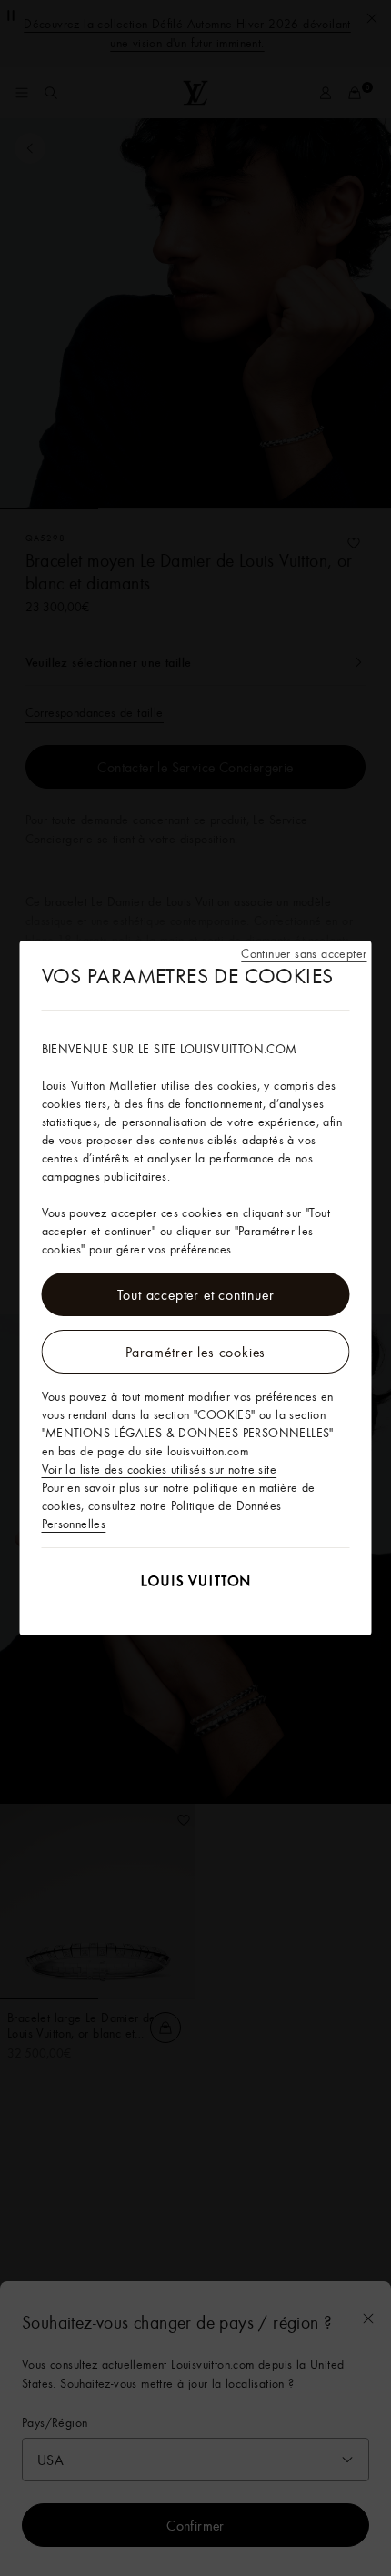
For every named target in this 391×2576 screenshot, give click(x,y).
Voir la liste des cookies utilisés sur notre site (160, 1469)
